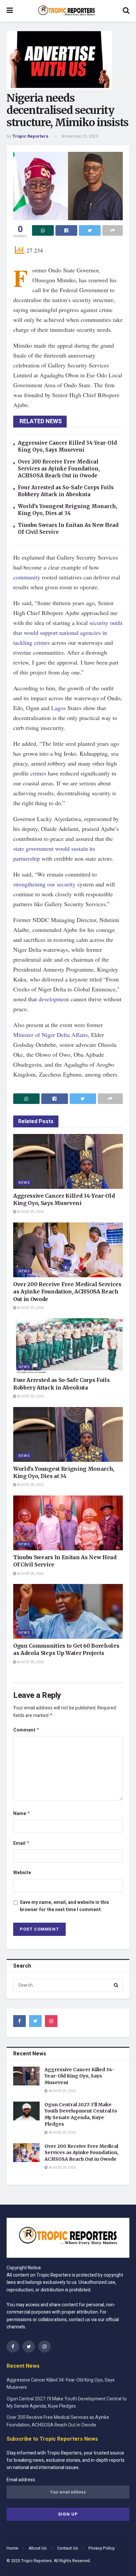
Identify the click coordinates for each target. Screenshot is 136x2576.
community (27, 577)
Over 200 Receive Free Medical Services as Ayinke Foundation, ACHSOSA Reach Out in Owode (59, 469)
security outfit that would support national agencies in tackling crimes (68, 633)
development (54, 999)
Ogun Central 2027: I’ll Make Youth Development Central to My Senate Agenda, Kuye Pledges (81, 2114)
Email (21, 1843)
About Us (38, 2548)
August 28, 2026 (30, 1485)
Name (22, 1814)
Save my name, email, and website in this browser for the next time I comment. (64, 1906)
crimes (38, 773)
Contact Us (68, 2548)
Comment (26, 1730)
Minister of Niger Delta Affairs (51, 1035)
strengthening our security (44, 884)
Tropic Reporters (30, 136)
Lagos (58, 708)
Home (12, 2548)
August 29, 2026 (30, 1212)
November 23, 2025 (80, 136)
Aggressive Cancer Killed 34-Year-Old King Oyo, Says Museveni (79, 2076)
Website (22, 1873)
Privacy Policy (102, 2548)
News (24, 1183)
